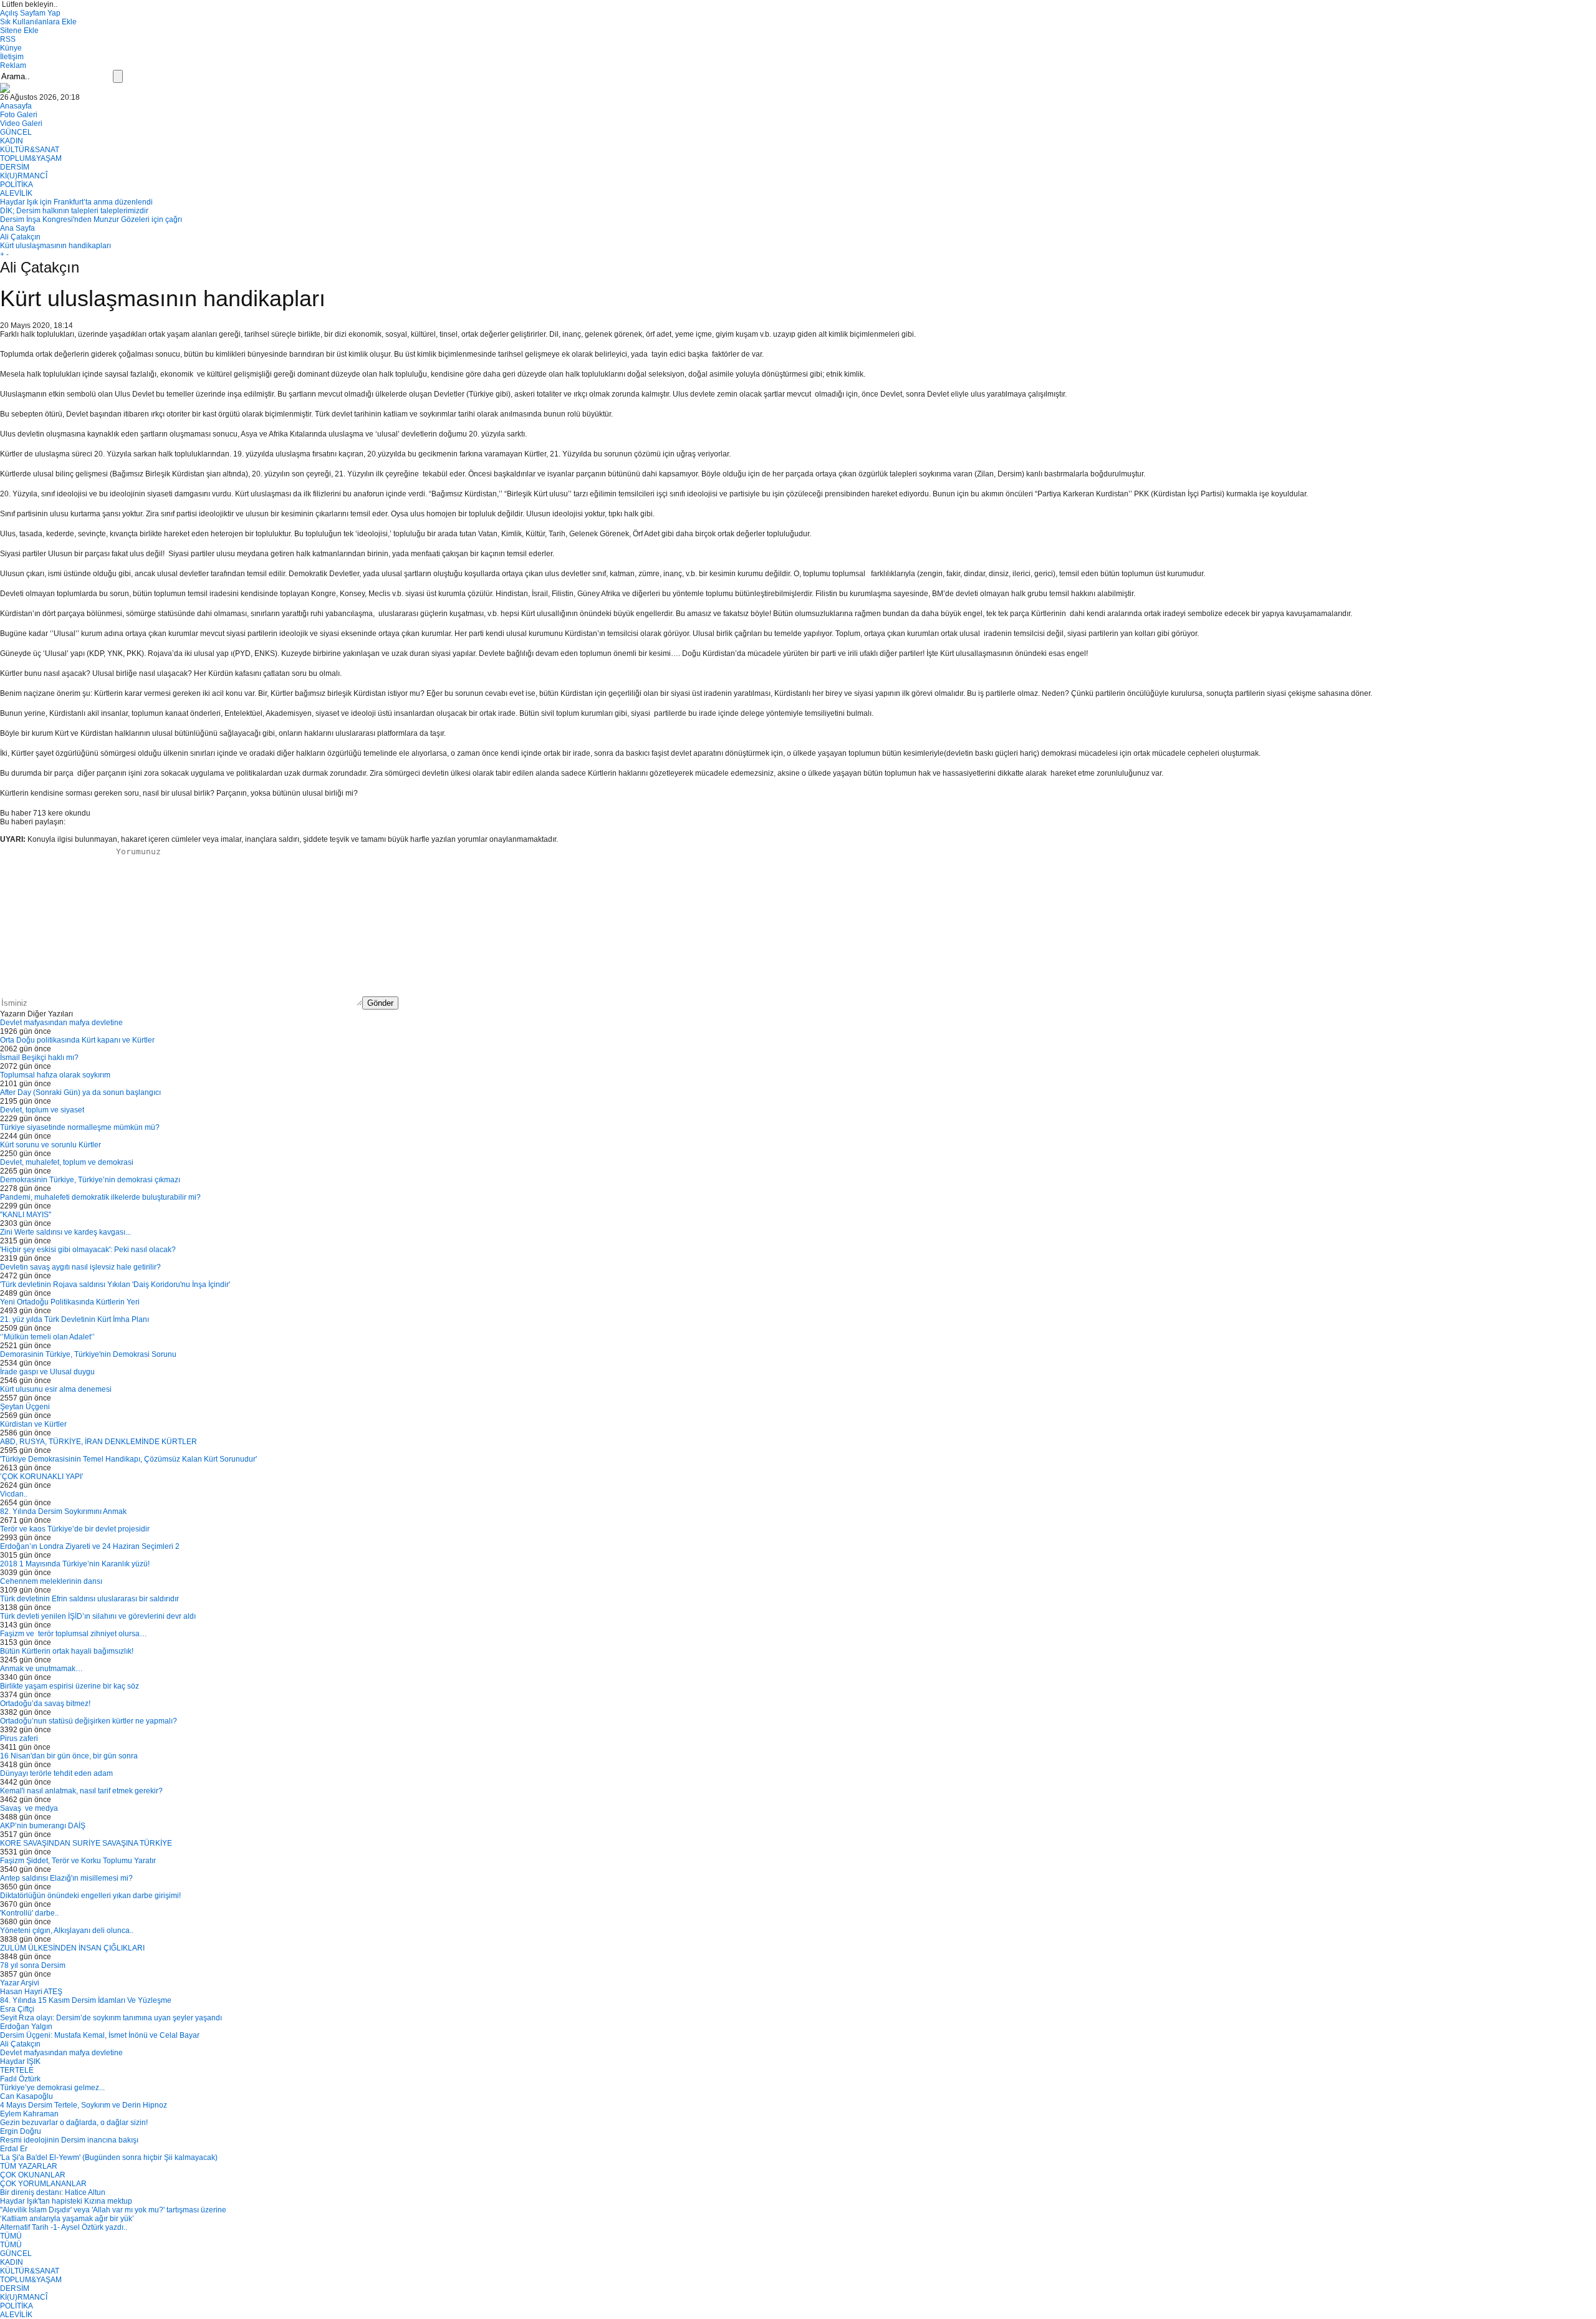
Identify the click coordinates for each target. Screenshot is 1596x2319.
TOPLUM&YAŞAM (31, 158)
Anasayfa (16, 106)
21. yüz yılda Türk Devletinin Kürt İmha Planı (75, 1319)
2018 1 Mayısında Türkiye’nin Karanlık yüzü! (75, 1564)
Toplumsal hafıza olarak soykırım (55, 1075)
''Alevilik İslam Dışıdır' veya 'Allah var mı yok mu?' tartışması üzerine (113, 2210)
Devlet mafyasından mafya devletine (61, 1023)
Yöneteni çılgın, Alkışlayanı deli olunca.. (67, 1931)
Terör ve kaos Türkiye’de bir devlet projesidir (75, 1529)
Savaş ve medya (30, 1808)
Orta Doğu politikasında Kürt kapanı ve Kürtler (77, 1040)
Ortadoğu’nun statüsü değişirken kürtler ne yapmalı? (89, 1721)
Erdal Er (14, 2149)
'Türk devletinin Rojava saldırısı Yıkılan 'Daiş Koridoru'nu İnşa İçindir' (115, 1285)
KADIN (12, 141)
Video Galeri (21, 123)
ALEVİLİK (16, 193)
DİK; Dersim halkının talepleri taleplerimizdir (74, 211)
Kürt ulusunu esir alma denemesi (56, 1389)
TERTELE (17, 2070)
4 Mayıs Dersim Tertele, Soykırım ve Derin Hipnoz (84, 2105)
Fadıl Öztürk (20, 2079)
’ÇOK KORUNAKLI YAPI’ (42, 1477)
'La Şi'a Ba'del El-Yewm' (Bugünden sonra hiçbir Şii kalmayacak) (109, 2157)
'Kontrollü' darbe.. (29, 1913)
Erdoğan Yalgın (26, 2027)
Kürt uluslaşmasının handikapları (55, 246)
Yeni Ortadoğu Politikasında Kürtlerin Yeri (70, 1302)
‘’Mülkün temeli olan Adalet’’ (47, 1337)
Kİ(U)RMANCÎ (24, 176)
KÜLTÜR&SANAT (30, 150)
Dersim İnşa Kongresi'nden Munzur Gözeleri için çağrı (91, 219)
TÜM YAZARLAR (29, 2166)
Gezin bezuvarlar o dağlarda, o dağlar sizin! (74, 2123)
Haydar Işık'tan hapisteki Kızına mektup (66, 2201)
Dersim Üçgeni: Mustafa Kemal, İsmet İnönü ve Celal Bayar (100, 2035)
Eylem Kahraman (29, 2114)
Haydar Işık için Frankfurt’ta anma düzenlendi (76, 202)
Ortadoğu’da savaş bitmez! (45, 1704)
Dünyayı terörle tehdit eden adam (56, 1773)
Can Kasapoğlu (26, 2096)
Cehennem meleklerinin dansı (51, 1581)
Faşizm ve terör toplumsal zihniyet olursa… (74, 1634)
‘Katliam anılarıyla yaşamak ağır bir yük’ (67, 2219)
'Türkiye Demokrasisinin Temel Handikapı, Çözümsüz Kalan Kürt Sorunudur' (128, 1459)
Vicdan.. (14, 1494)
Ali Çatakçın (20, 237)
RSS (8, 39)
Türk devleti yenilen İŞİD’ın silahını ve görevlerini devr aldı (98, 1616)
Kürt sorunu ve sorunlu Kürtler (50, 1145)
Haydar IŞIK (20, 2061)
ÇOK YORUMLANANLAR (43, 2184)
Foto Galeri (19, 115)
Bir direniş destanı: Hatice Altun (53, 2192)
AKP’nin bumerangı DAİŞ (43, 1826)
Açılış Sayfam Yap (30, 13)
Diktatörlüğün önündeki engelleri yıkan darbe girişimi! (90, 1896)
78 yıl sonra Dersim (33, 1965)
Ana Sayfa (17, 228)
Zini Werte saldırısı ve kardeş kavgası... (65, 1232)
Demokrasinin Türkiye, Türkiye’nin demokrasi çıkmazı (90, 1180)
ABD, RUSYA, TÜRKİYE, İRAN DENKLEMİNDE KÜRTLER (99, 1442)
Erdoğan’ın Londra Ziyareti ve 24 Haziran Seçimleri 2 (90, 1546)
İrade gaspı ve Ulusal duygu (47, 1372)
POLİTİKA (17, 185)
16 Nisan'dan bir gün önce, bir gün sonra (69, 1756)
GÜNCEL (16, 132)
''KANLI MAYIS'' (26, 1215)
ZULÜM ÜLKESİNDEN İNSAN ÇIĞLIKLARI (72, 1948)
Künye (11, 48)
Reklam (13, 65)
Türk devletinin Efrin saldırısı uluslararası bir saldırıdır (89, 1599)
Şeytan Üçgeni (25, 1407)
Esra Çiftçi (17, 2009)
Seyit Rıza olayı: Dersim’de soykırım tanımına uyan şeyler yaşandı (111, 2018)
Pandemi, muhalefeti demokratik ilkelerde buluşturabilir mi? (100, 1197)
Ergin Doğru (21, 2131)
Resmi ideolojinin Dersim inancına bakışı (69, 2140)
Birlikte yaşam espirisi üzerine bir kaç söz (70, 1686)
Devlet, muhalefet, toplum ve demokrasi (67, 1162)
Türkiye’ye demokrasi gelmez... (52, 2088)
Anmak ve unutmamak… (41, 1669)
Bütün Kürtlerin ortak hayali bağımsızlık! (67, 1651)
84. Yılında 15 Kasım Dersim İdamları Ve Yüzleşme (86, 2000)
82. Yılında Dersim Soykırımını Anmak (63, 1511)
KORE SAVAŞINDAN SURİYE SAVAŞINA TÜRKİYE (86, 1843)
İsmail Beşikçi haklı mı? (39, 1058)
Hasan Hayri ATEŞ (31, 1992)
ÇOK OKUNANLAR (33, 2175)
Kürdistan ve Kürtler (33, 1424)
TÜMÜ (11, 2236)
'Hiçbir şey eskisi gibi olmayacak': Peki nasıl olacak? (88, 1250)
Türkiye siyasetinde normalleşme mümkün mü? (80, 1127)
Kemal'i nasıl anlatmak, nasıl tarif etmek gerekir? (81, 1791)
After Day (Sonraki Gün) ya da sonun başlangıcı (80, 1092)
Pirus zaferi (19, 1738)
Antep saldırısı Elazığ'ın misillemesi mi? (66, 1878)
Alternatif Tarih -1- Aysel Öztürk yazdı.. (64, 2227)
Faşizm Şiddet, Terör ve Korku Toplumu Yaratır (78, 1861)
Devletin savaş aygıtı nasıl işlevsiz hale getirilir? (80, 1267)
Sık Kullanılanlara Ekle (38, 22)
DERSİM (15, 167)
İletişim (12, 57)
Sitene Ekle (19, 31)
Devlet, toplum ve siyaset (42, 1110)
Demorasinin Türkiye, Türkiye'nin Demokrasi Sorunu (88, 1354)
